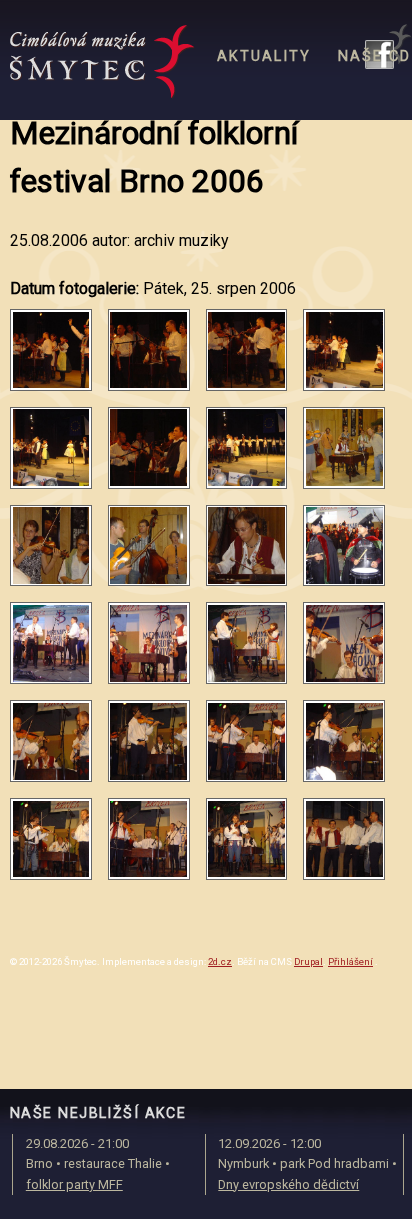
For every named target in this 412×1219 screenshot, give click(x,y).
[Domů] (102, 62)
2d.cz (220, 961)
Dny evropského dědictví (288, 1184)
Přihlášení (350, 961)
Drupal (308, 961)
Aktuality (264, 56)
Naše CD (374, 56)
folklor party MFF (74, 1184)
